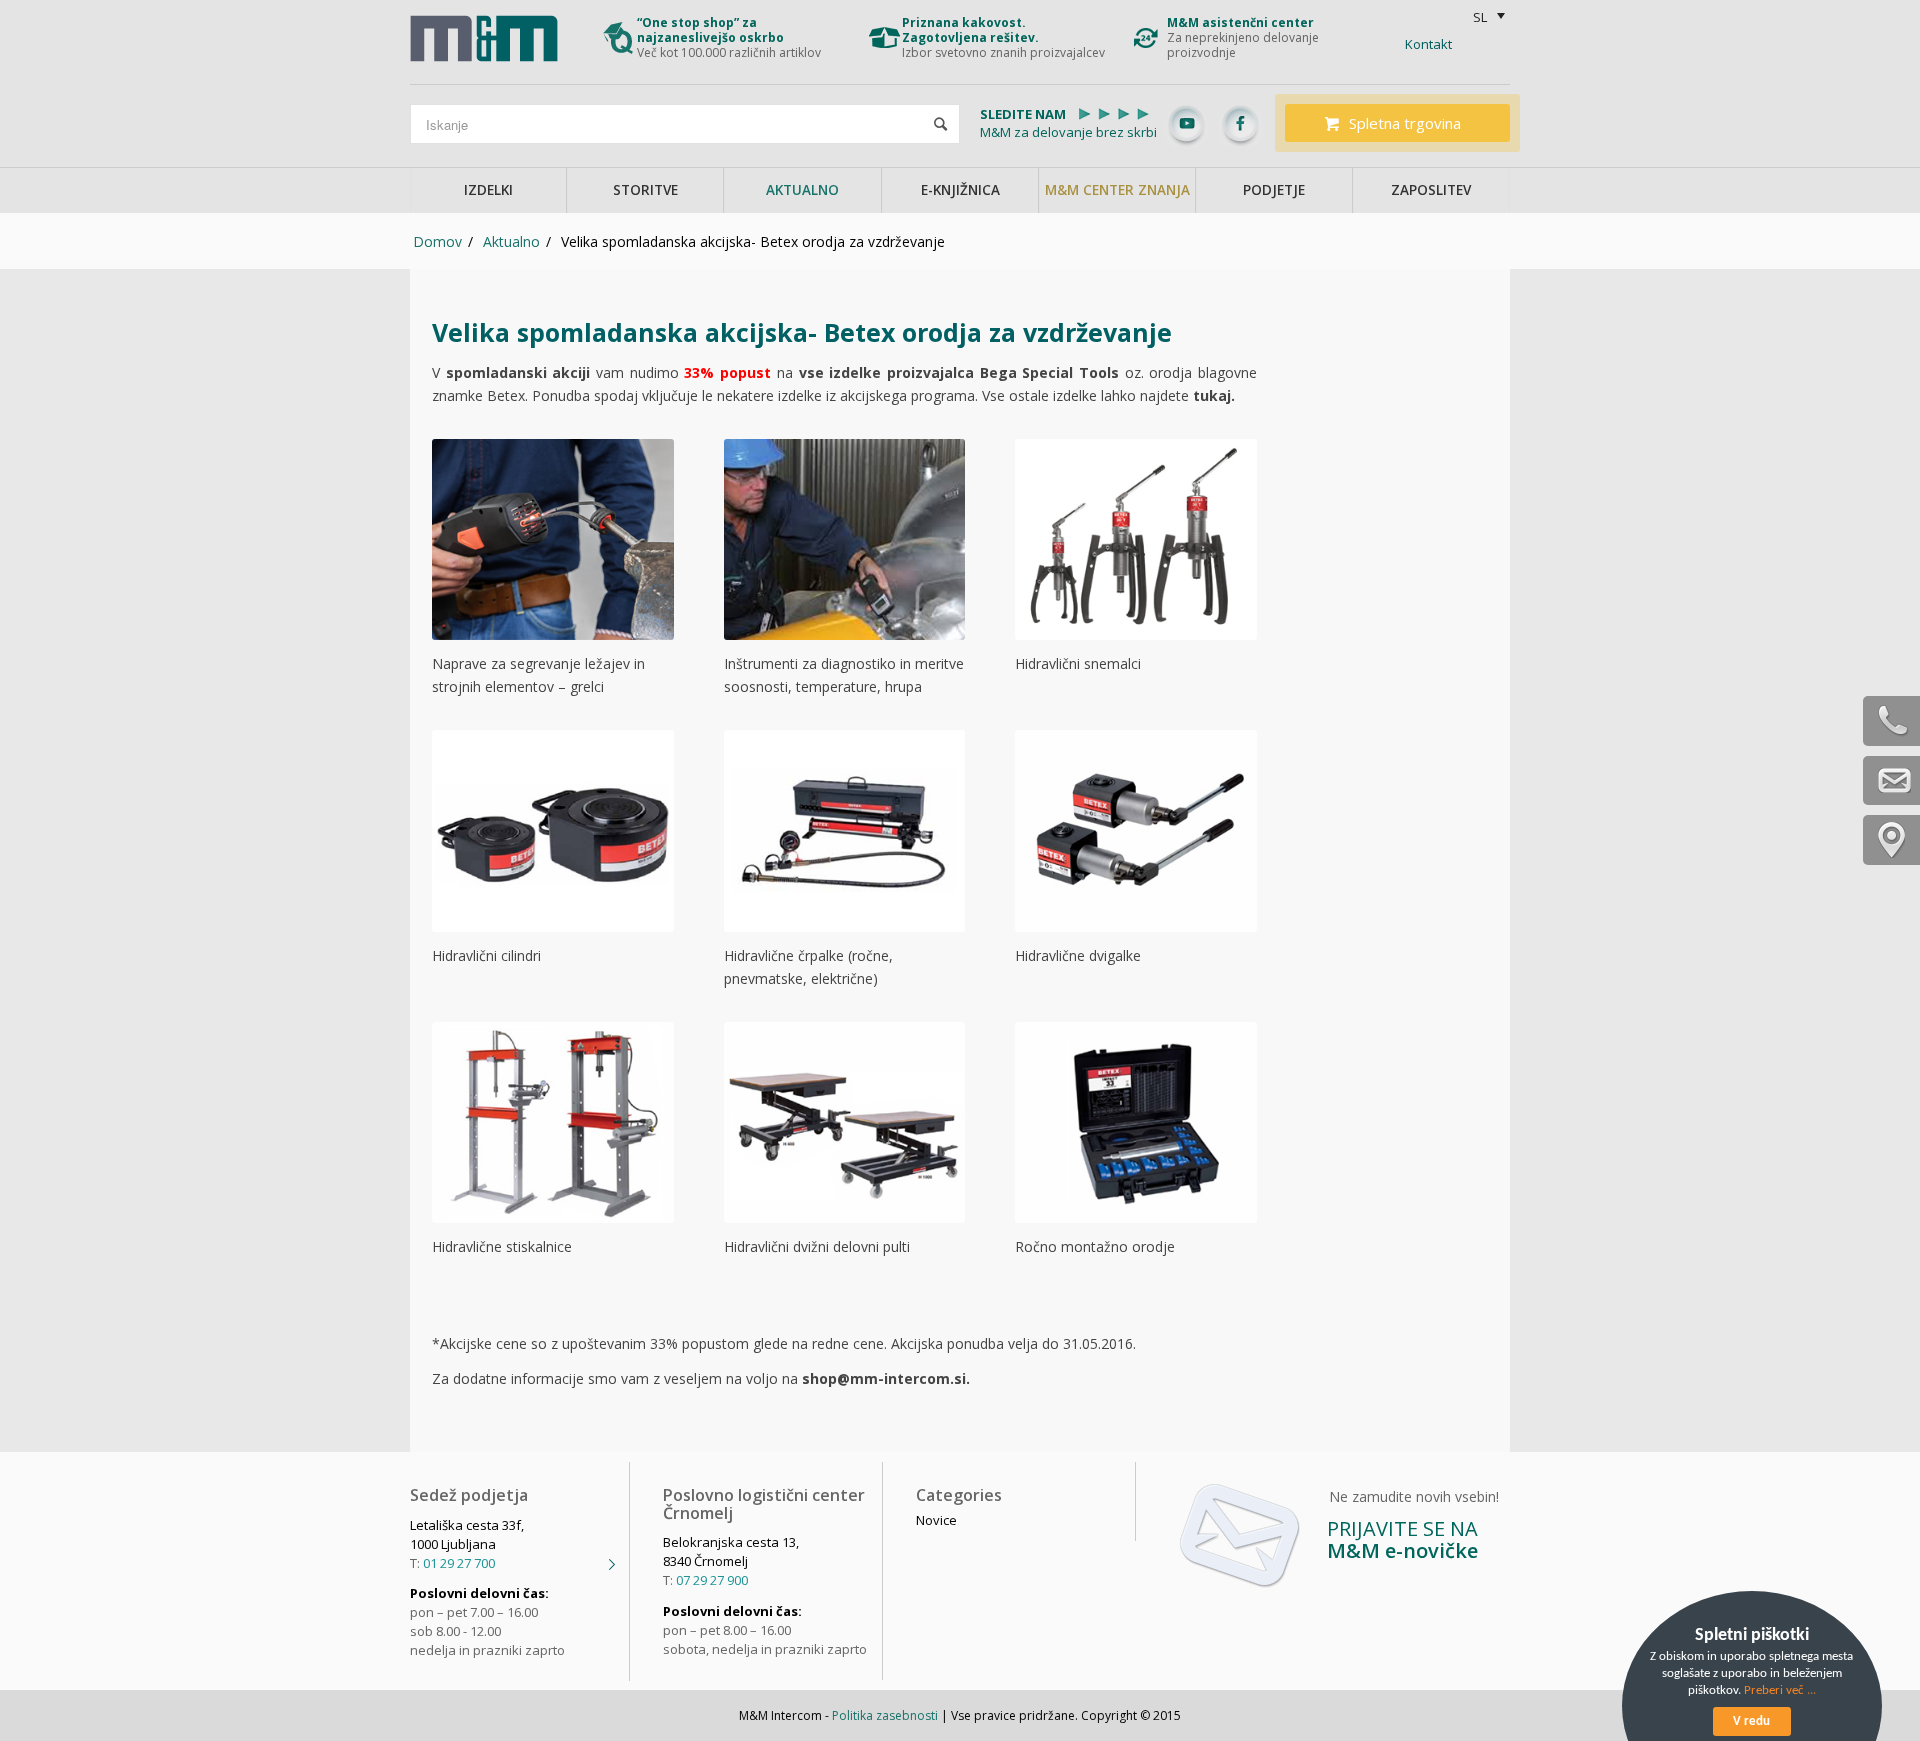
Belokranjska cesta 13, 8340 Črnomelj (731, 1551)
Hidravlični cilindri (486, 955)
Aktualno (511, 241)
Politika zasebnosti (885, 1715)
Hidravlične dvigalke (1078, 955)
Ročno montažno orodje (1095, 1246)
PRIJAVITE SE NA (1402, 1539)
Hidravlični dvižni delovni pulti (817, 1246)
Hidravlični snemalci (1078, 663)
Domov (437, 241)
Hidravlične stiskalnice (502, 1246)
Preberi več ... (1780, 1690)
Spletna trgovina (1405, 123)
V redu (1751, 1721)
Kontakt (1428, 44)
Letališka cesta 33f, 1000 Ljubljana (467, 1534)
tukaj (1212, 395)
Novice (936, 1520)
